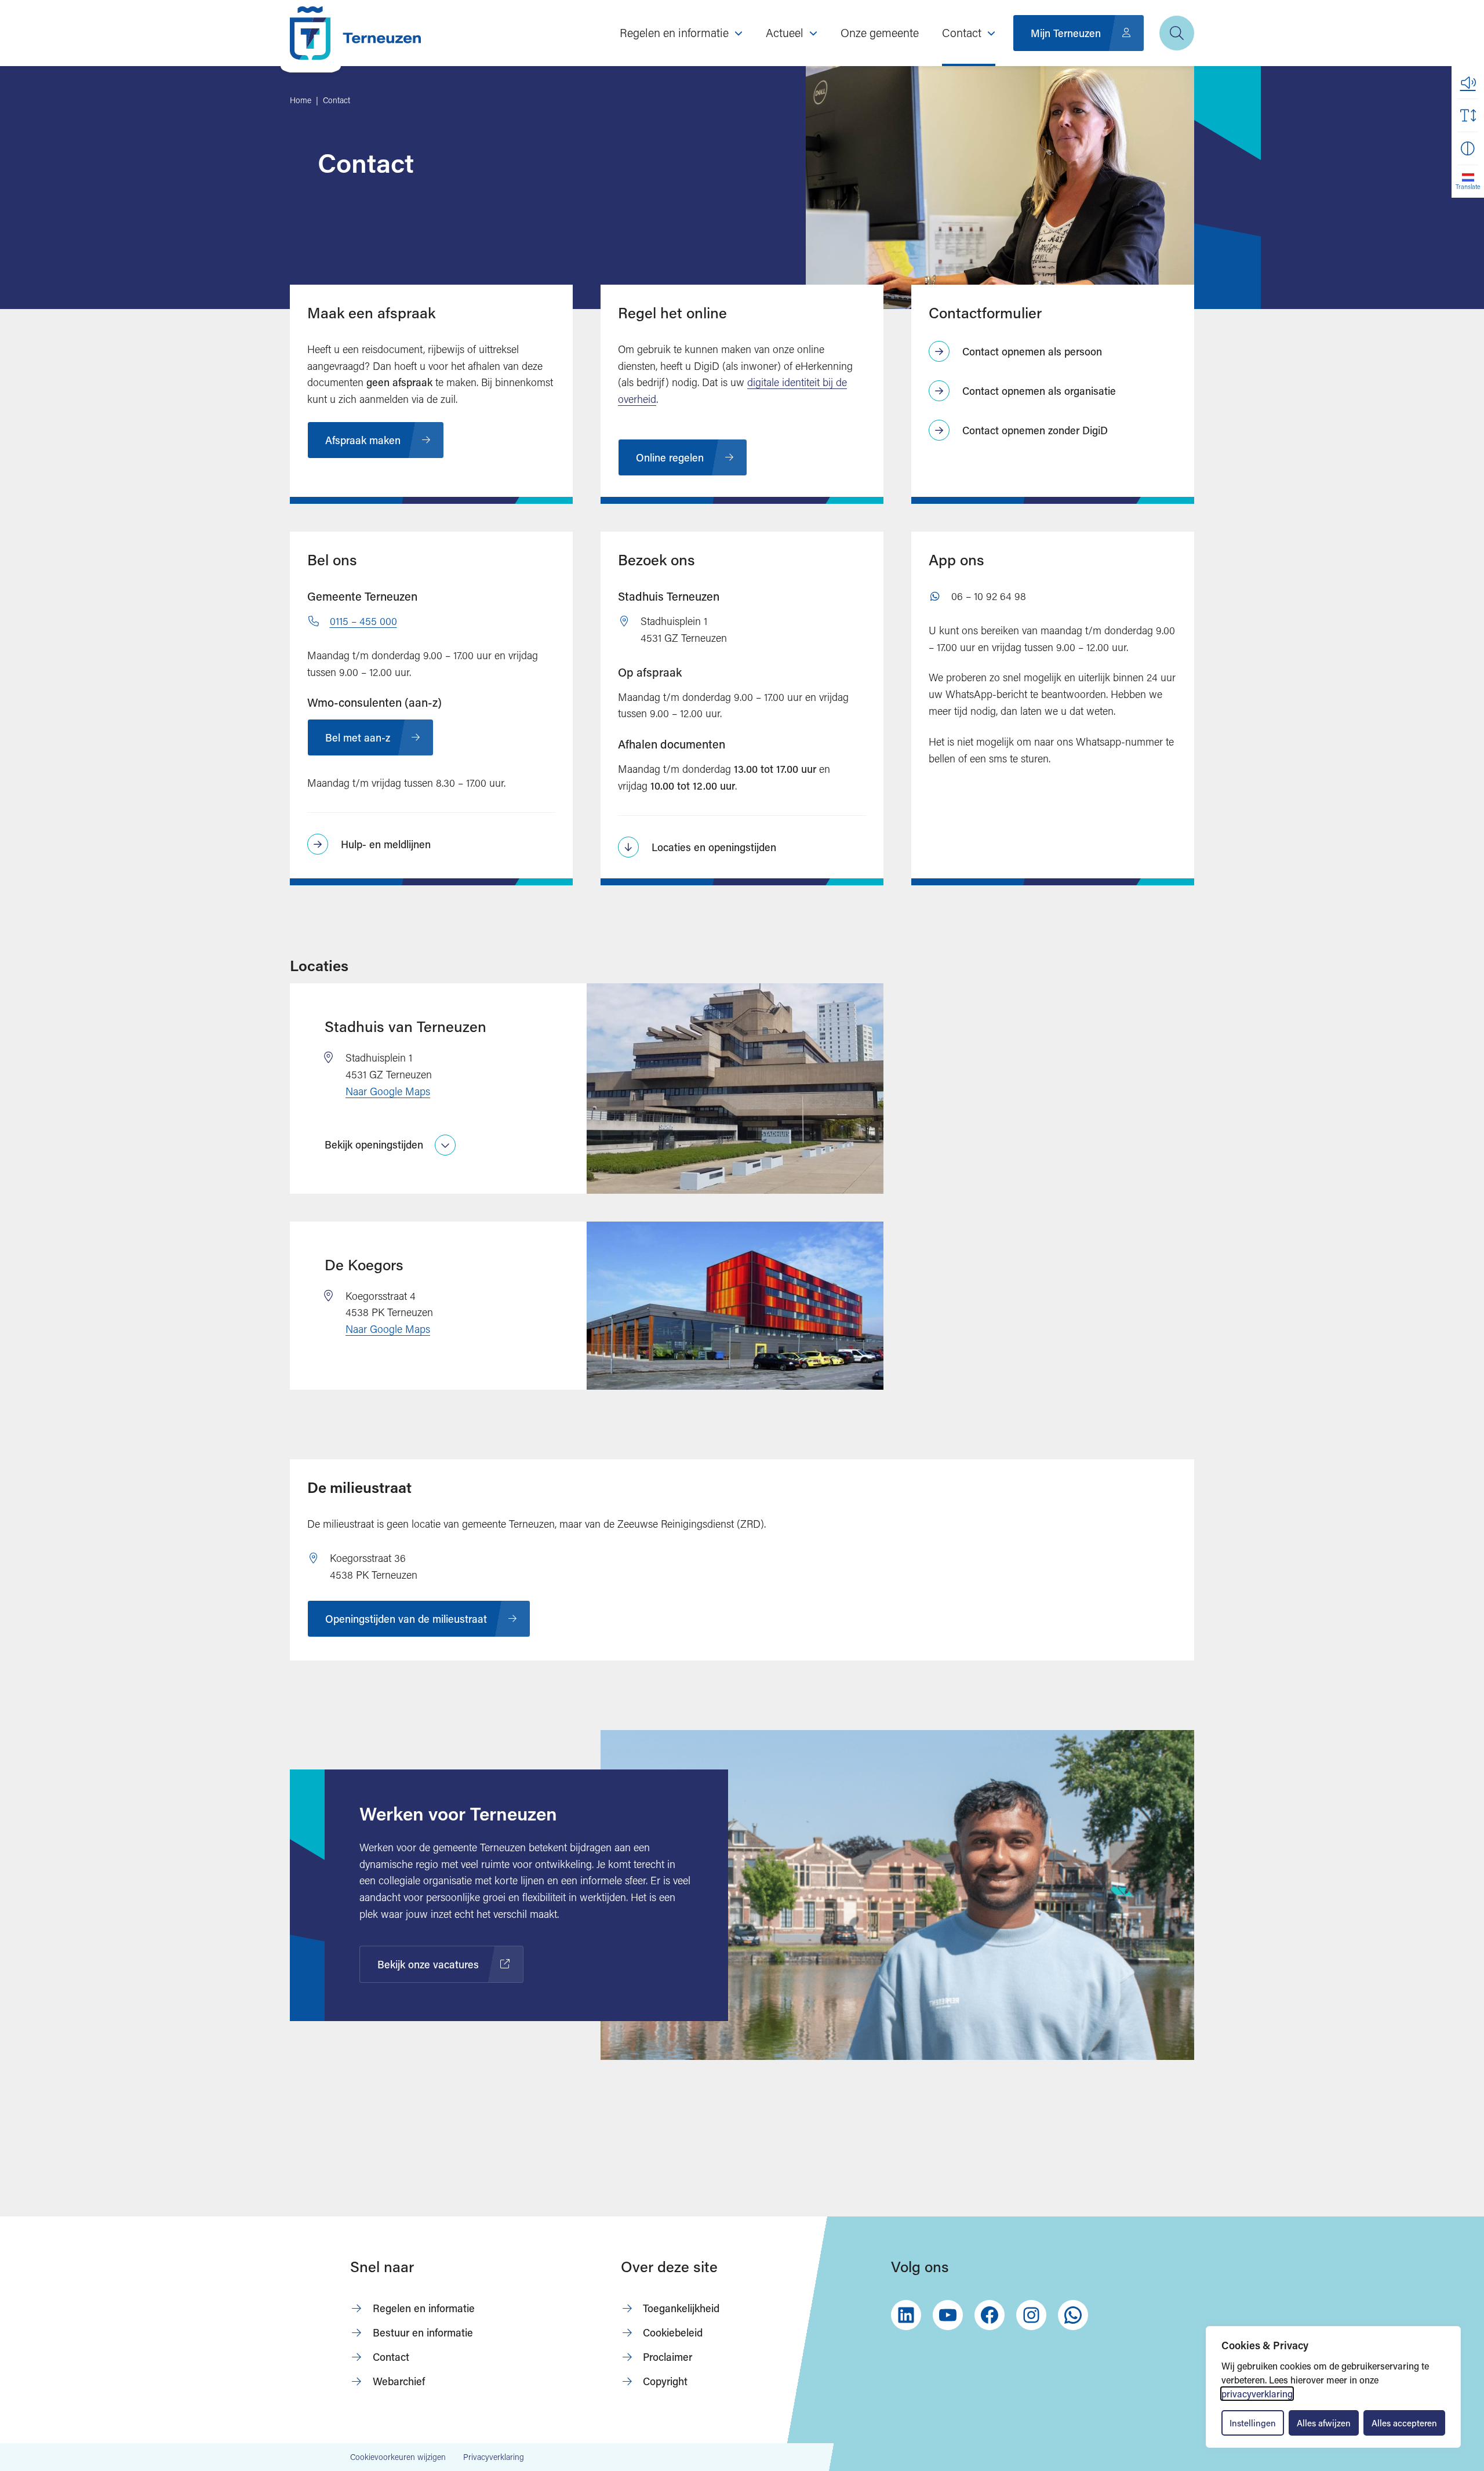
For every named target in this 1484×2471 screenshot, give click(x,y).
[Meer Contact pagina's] (991, 33)
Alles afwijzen (1324, 2423)
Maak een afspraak (371, 312)
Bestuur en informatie (423, 2332)
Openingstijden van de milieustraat (406, 1619)
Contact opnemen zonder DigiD (1035, 430)
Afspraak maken (363, 440)
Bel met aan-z (358, 737)
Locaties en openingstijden (714, 847)
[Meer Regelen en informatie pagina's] (739, 33)
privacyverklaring (1257, 2394)
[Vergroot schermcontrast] (1468, 148)
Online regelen (670, 457)
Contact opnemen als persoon (1032, 351)
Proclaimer (668, 2357)
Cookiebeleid (673, 2332)
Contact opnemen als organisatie (1039, 391)
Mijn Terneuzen (1066, 33)
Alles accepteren (1404, 2423)
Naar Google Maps (388, 1091)
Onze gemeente (880, 32)
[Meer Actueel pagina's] (813, 33)
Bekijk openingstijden (374, 1144)
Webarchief (399, 2381)
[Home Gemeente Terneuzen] (355, 33)
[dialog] (1333, 2387)
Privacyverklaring (494, 2457)
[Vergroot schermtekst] (1468, 115)
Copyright (665, 2381)
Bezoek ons (656, 559)
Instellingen (1253, 2423)
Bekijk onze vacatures (433, 1967)
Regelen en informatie (424, 2308)
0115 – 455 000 (363, 621)
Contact (391, 2357)
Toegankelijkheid (681, 2308)
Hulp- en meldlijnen (386, 844)
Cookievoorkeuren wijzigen (398, 2457)
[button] (1468, 82)
